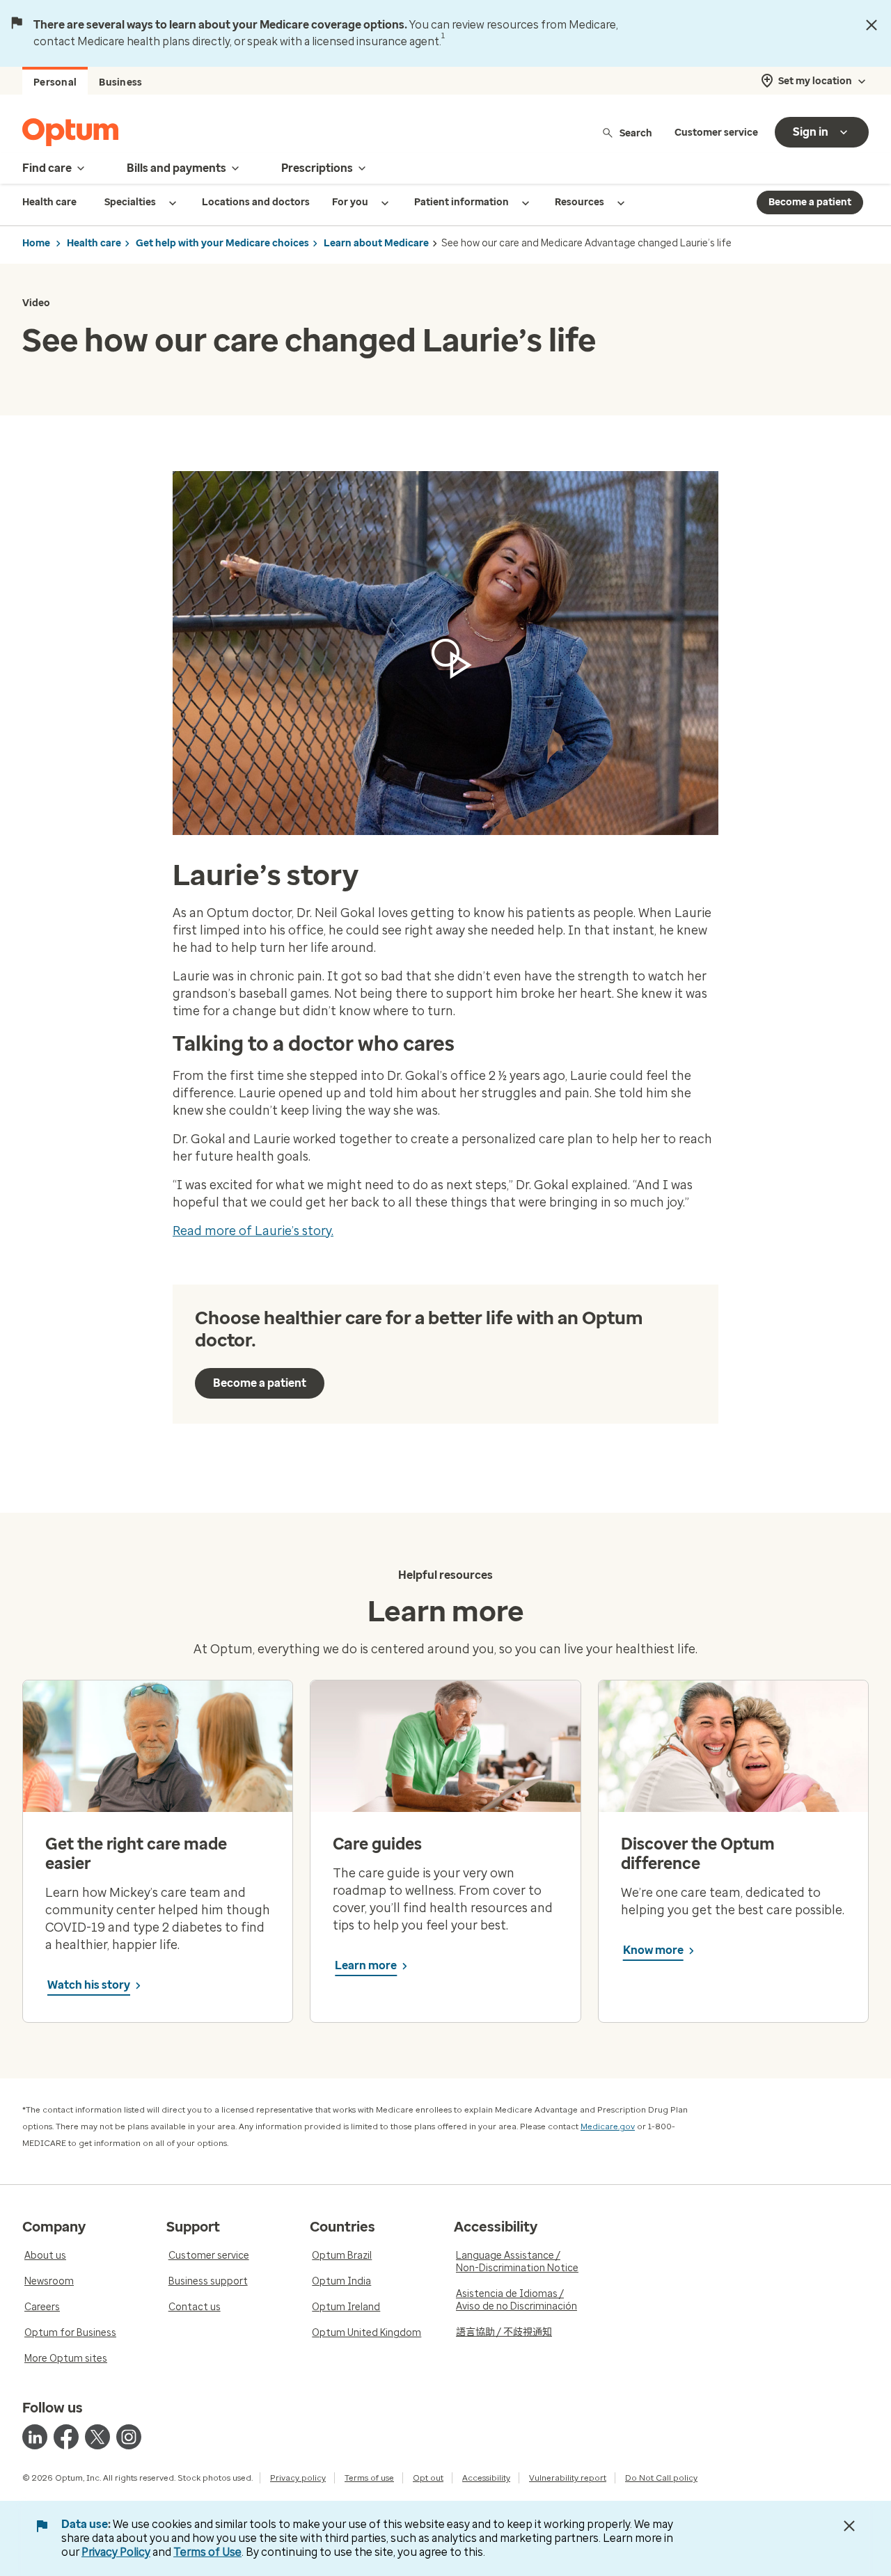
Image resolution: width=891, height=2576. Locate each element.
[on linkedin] (35, 2437)
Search (636, 133)
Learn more (366, 1965)
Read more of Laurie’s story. (253, 1231)
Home (36, 243)
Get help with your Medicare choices (222, 243)
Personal (55, 82)
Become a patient (810, 202)
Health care (94, 243)
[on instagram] (129, 2437)
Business (120, 82)
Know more (653, 1950)
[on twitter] (97, 2437)
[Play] (445, 653)
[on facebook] (66, 2437)
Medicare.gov (608, 2126)
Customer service (716, 133)
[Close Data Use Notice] (849, 2526)
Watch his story (89, 1985)
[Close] (872, 25)
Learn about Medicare (376, 243)
